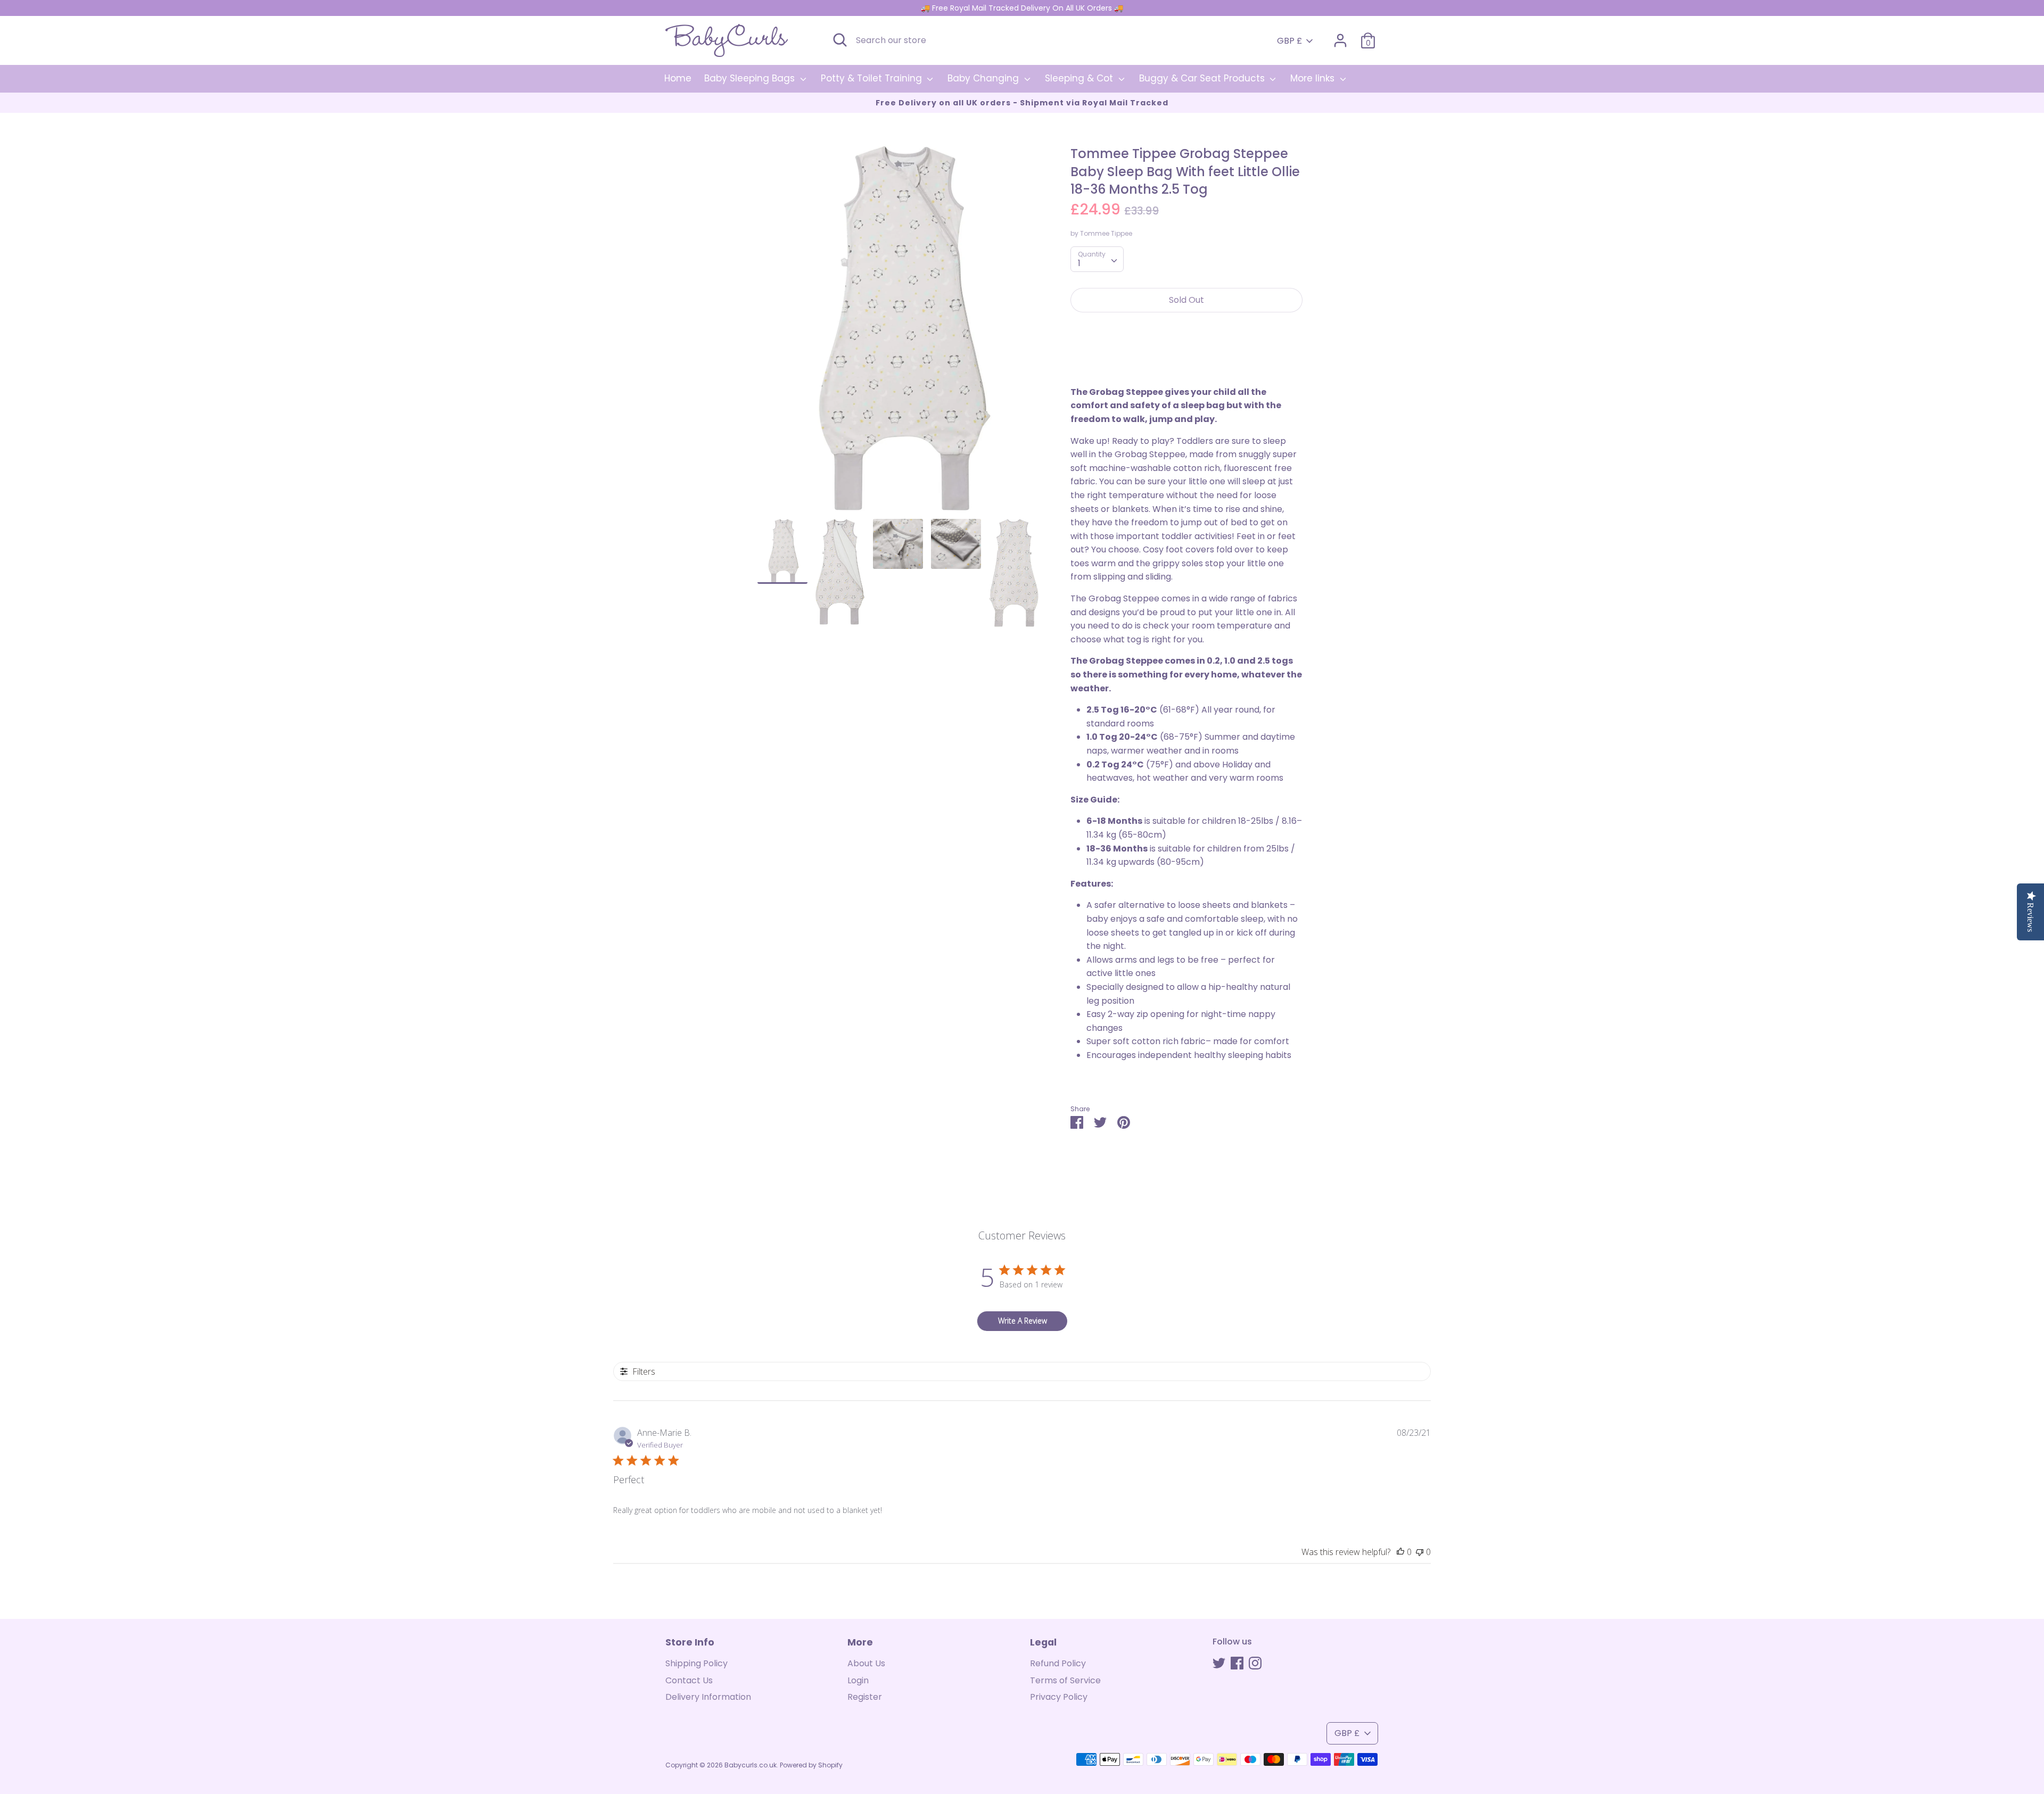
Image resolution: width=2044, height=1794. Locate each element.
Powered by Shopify (811, 1765)
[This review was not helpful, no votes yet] (1420, 1552)
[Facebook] (1237, 1663)
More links (1314, 78)
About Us (866, 1663)
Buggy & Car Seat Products (1203, 78)
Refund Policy (1058, 1663)
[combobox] (1097, 259)
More (860, 1642)
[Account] (1340, 36)
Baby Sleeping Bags (751, 78)
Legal (1043, 1642)
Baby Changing (984, 78)
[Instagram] (1255, 1663)
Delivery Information (708, 1697)
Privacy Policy (1059, 1697)
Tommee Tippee (1106, 233)
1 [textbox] (1079, 263)
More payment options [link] (1186, 357)
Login (858, 1680)
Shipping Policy (697, 1663)
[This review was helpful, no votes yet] (1400, 1552)
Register (865, 1697)
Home (678, 78)
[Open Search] (840, 40)
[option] (898, 332)
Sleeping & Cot (1080, 78)
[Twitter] (1219, 1663)
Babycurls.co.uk (751, 1765)
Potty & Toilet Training (873, 78)
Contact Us (689, 1680)
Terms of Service (1065, 1680)
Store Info (690, 1642)
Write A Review (1023, 1321)
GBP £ (1289, 41)
